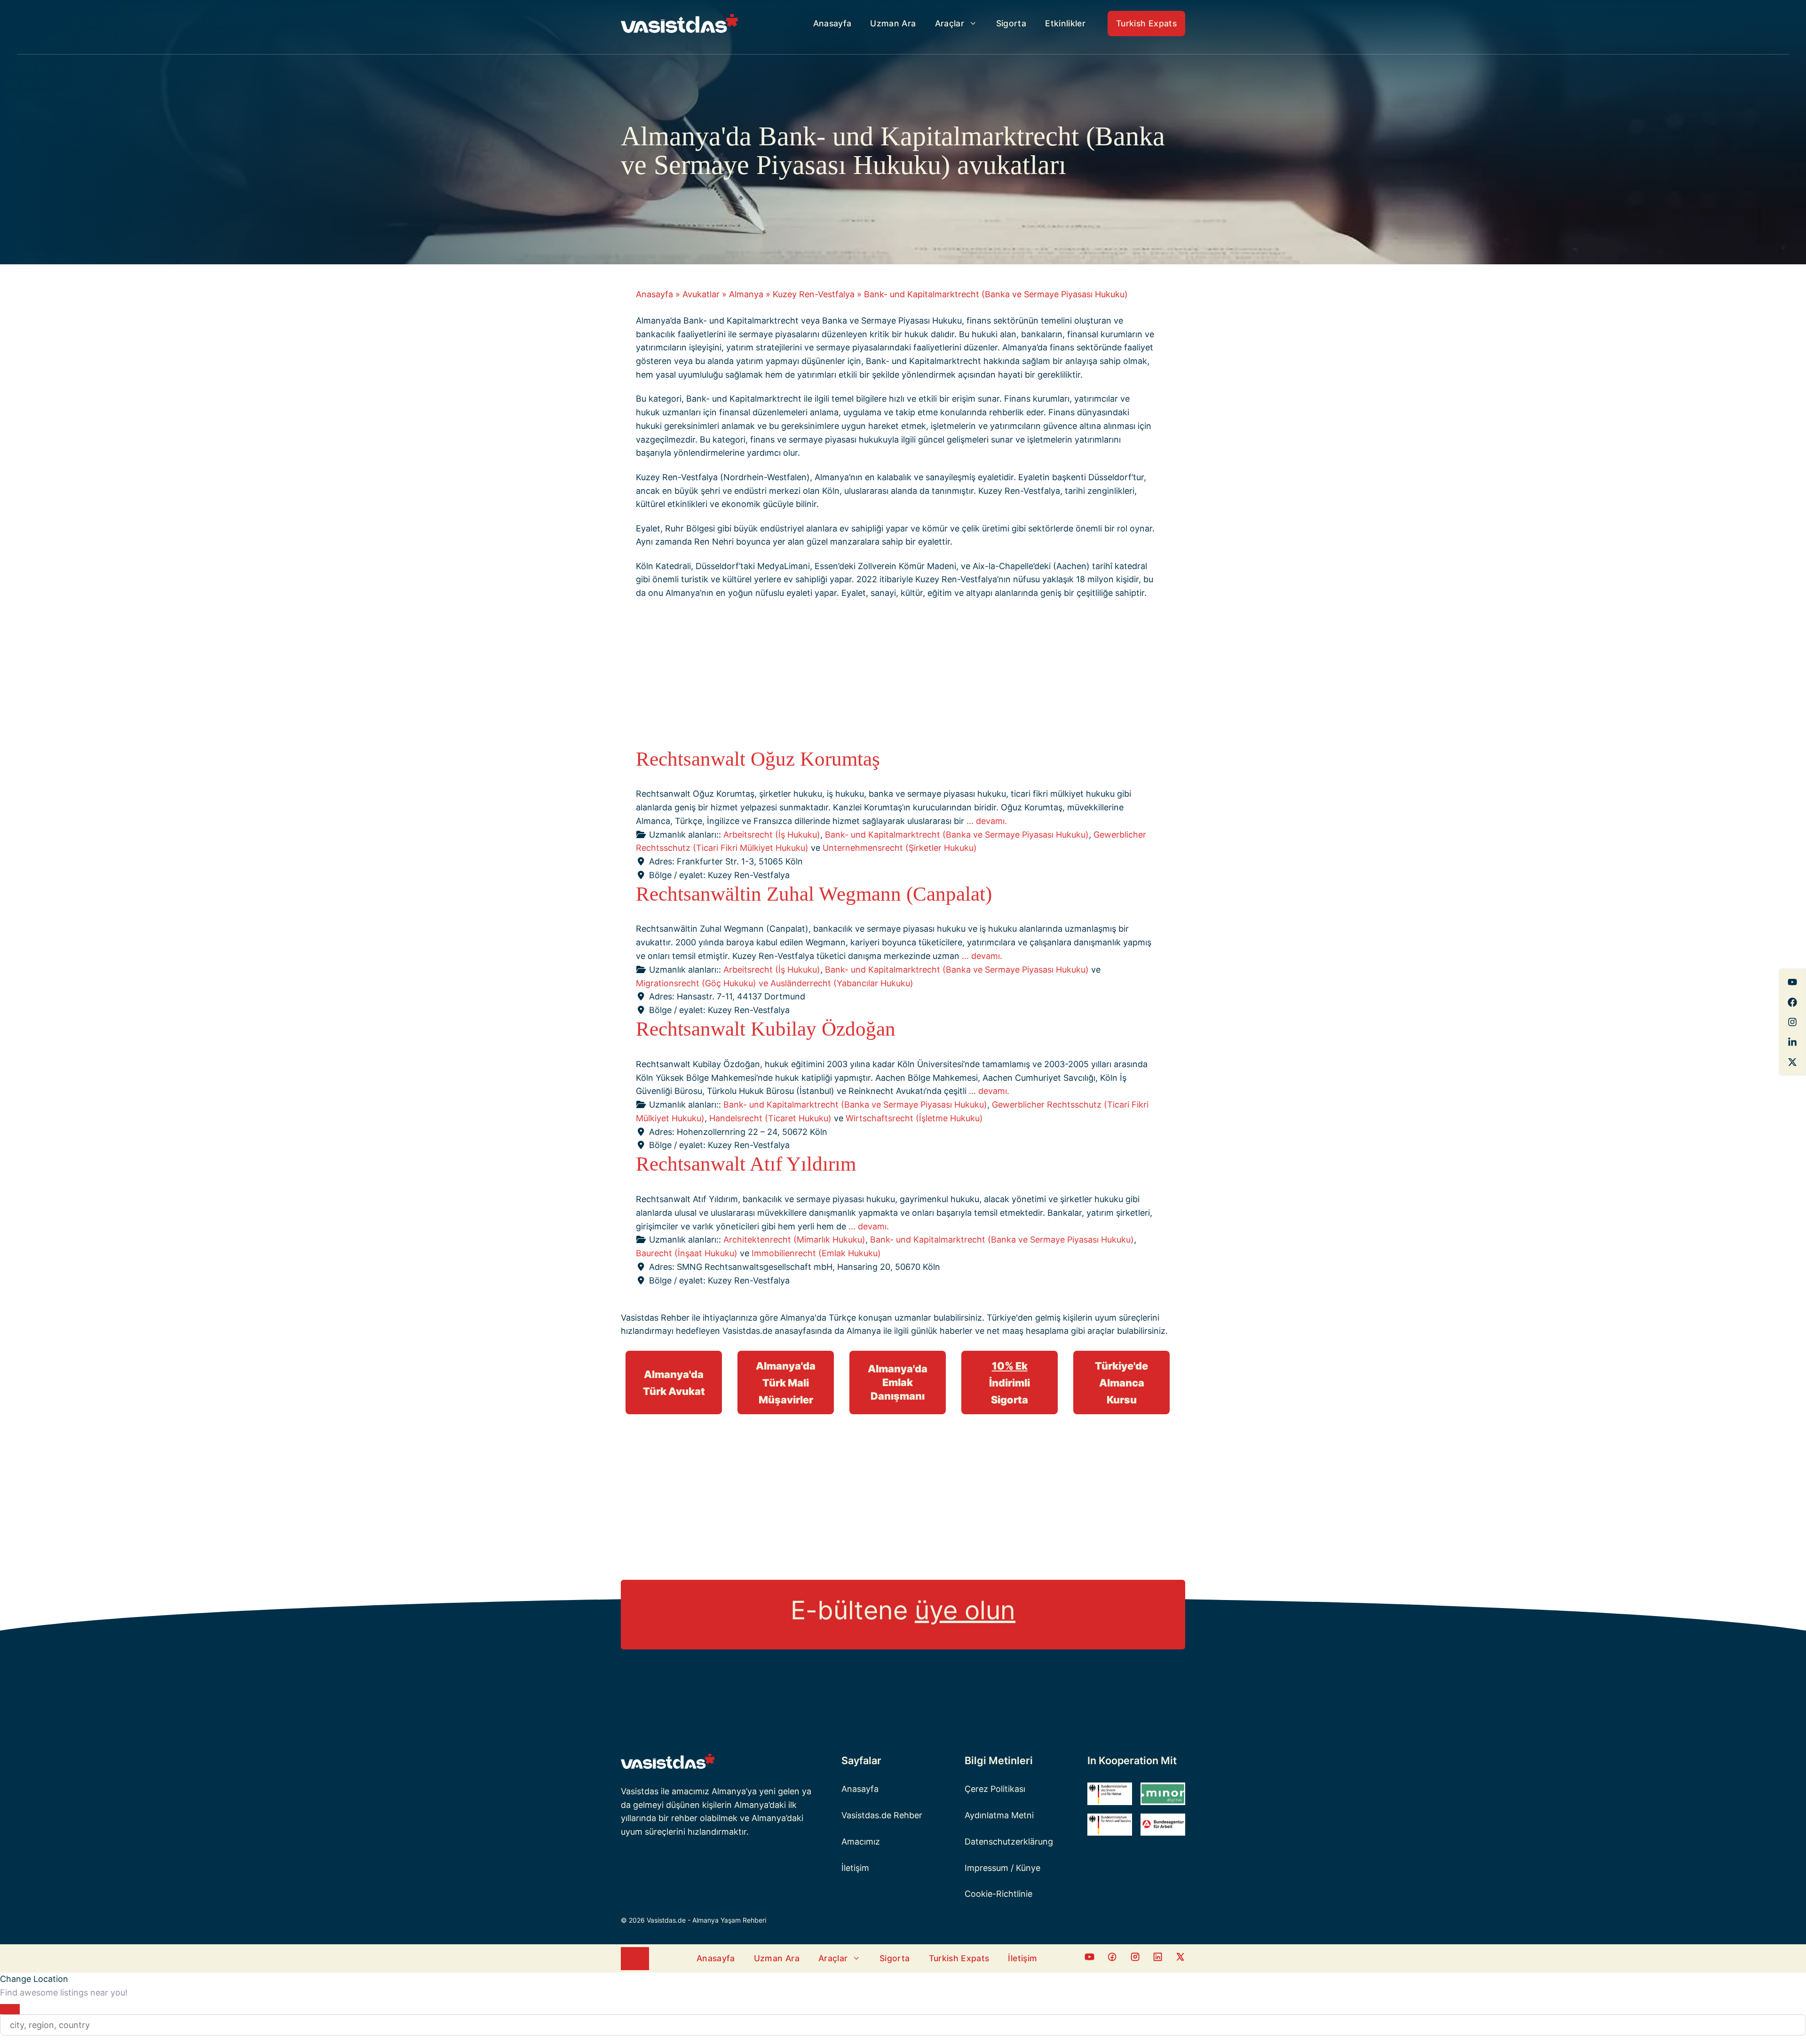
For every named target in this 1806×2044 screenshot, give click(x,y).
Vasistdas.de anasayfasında (777, 1331)
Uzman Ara (893, 23)
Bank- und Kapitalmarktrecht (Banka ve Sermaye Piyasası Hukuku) (957, 835)
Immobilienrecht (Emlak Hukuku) (816, 1253)
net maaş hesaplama (1028, 1331)
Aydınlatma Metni (999, 1815)
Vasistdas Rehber (655, 1318)
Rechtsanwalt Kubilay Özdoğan (766, 1029)
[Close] (10, 2009)
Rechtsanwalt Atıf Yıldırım (746, 1164)
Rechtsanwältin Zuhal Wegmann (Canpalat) (814, 894)
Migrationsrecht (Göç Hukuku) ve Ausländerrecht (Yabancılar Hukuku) (775, 983)
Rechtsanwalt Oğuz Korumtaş (758, 759)
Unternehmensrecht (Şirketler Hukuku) (900, 848)
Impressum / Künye (1002, 1868)
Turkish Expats (1146, 23)
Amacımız (861, 1842)
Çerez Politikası (995, 1789)
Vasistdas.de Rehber (882, 1815)
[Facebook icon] (1089, 1959)
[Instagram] (1792, 1022)
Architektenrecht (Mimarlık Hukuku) (794, 1240)
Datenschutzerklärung (1009, 1842)
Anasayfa (832, 23)
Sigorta (1011, 23)
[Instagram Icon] (1135, 1959)
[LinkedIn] (1792, 1042)
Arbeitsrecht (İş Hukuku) (772, 835)
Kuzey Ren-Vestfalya (814, 294)
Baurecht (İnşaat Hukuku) (687, 1253)
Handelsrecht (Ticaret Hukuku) (770, 1118)
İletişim (855, 1868)
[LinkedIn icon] (1158, 1959)
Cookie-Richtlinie (998, 1894)
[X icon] (1180, 1959)
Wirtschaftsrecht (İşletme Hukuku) (914, 1118)
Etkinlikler (1065, 23)
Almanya (746, 294)
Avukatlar (701, 294)
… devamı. (987, 821)
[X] (1792, 1062)
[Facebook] (1792, 982)
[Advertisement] (895, 677)
